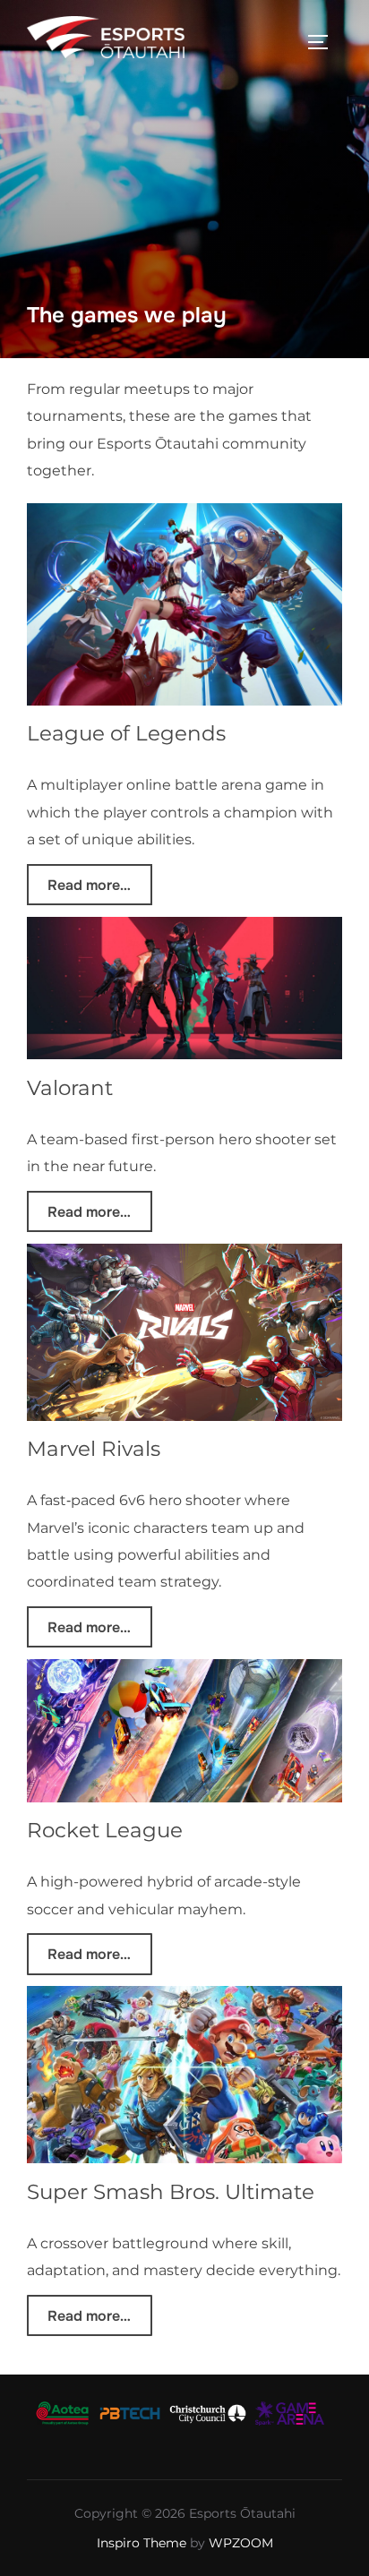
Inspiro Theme (142, 2543)
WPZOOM (241, 2543)
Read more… (89, 884)
